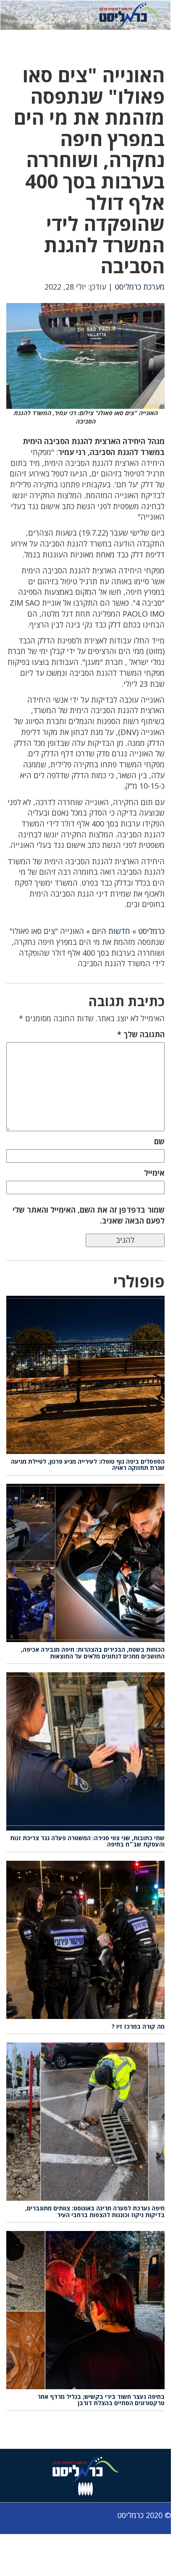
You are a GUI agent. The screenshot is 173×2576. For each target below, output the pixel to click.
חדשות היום (111, 931)
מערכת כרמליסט (140, 287)
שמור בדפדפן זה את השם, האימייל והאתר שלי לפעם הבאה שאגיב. (89, 1215)
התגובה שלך (141, 1034)
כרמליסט (151, 931)
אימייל (154, 1173)
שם (159, 1141)
